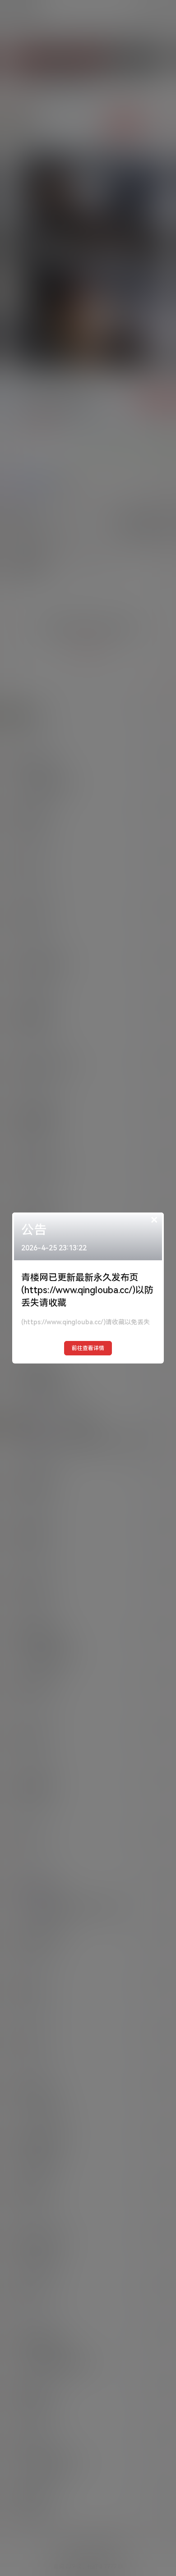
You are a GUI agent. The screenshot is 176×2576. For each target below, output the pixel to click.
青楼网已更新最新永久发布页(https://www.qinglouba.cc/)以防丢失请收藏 (87, 1290)
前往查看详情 (88, 1348)
